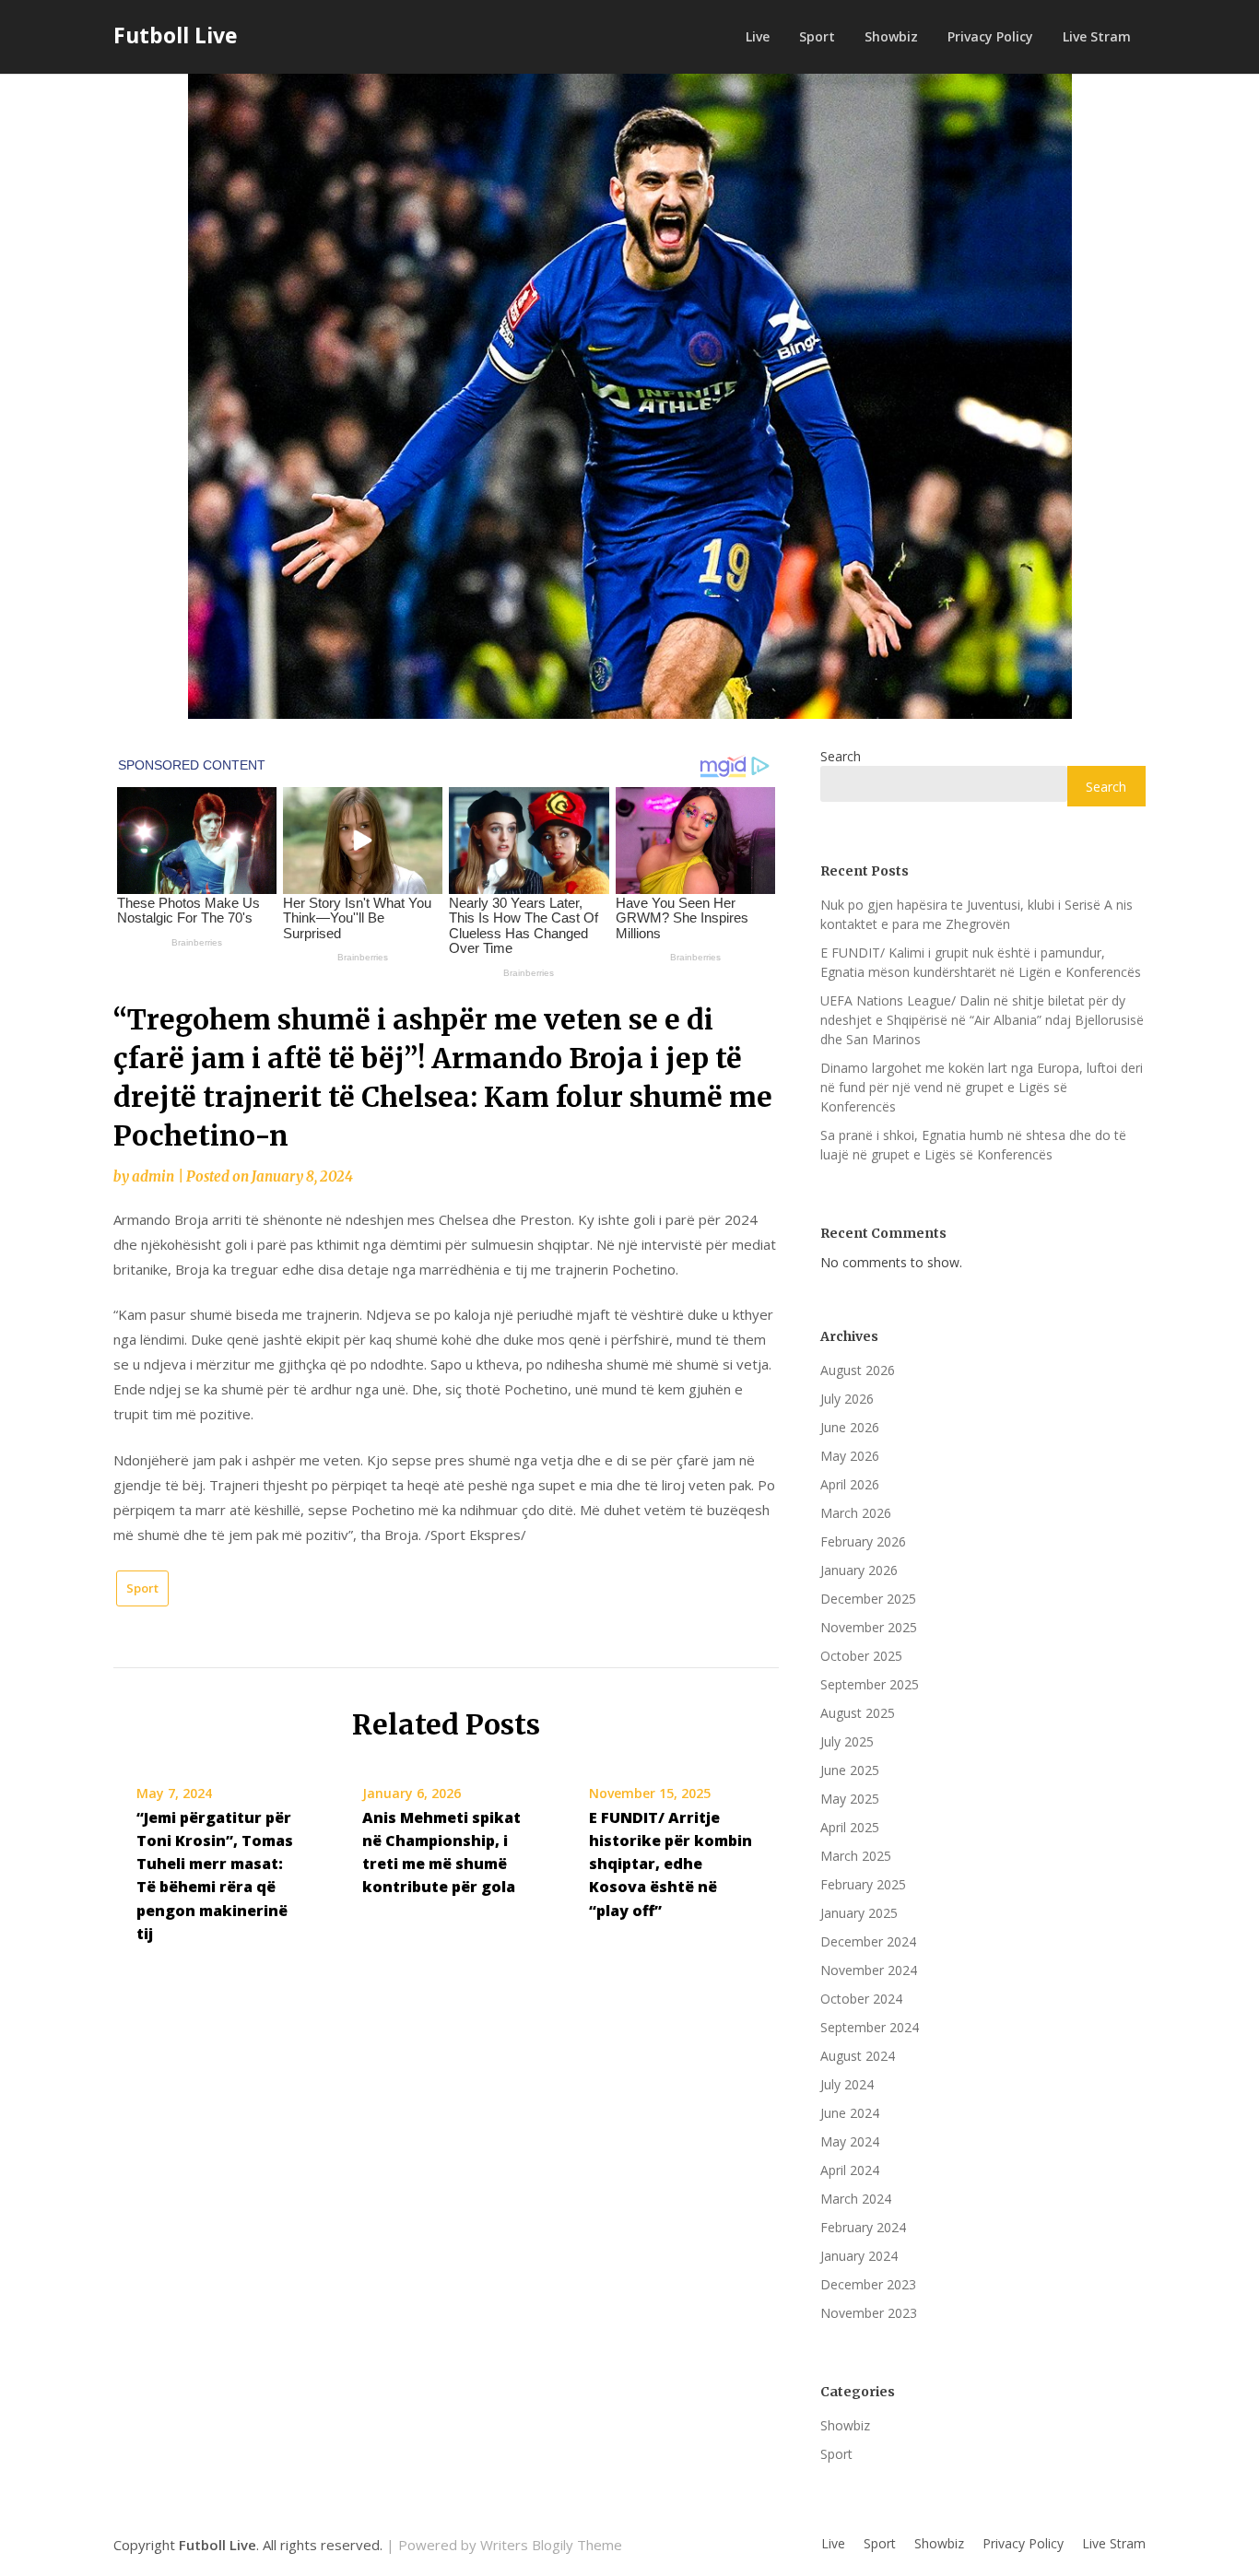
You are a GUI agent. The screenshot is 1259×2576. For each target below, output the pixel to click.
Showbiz (891, 36)
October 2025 (861, 1656)
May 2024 (850, 2141)
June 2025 (850, 1770)
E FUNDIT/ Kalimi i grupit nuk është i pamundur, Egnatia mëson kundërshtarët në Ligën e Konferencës (981, 962)
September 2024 (870, 2027)
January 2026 (859, 1570)
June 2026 (850, 1427)
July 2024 (847, 2084)
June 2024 (850, 2113)
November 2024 (869, 1970)
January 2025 (859, 1913)
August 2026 (858, 1370)
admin (153, 1176)
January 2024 (859, 2256)
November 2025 (869, 1627)
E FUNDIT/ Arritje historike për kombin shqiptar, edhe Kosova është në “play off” (671, 1864)
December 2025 (868, 1599)
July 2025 (847, 1741)
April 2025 (850, 1827)
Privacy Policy (990, 36)
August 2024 (858, 2056)
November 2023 (869, 2313)
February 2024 (863, 2227)
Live (758, 36)
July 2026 (847, 1399)
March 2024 (856, 2199)
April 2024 (850, 2170)
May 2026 (850, 1456)
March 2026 (856, 1513)
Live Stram (1097, 36)
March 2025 (856, 1856)
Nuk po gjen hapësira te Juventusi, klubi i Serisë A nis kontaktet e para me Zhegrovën (977, 914)
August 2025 (858, 1713)
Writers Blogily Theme (551, 2545)
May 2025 (850, 1799)
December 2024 (868, 1941)
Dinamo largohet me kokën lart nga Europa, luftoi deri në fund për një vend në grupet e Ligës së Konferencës (982, 1087)
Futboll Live (176, 35)
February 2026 (863, 1541)
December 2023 (868, 2284)
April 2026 (850, 1484)
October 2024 (861, 1999)
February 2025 (863, 1884)
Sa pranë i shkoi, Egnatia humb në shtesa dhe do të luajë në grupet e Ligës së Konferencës (973, 1145)
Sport (817, 36)
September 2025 (870, 1684)
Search (841, 756)
